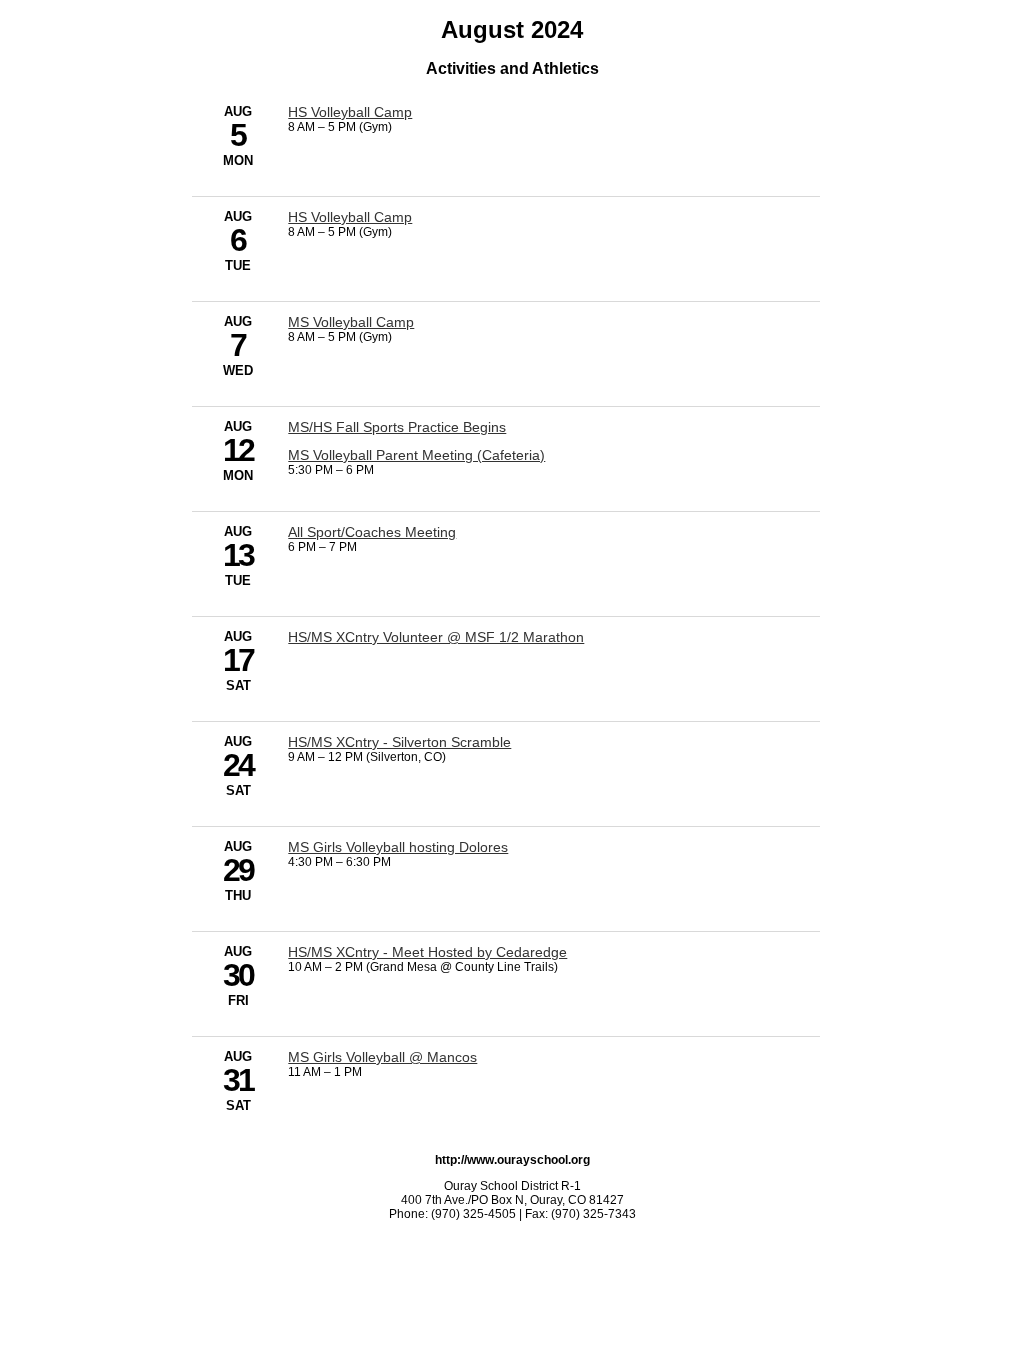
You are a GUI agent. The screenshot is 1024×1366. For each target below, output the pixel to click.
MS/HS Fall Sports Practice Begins (397, 427)
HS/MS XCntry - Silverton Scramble (399, 742)
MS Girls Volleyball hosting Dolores (398, 847)
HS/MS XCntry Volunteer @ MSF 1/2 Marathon (436, 637)
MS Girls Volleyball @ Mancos (382, 1057)
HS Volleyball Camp (350, 112)
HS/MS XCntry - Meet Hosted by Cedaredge (427, 952)
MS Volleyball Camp (351, 322)
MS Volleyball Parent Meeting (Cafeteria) (416, 455)
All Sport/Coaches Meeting (372, 532)
